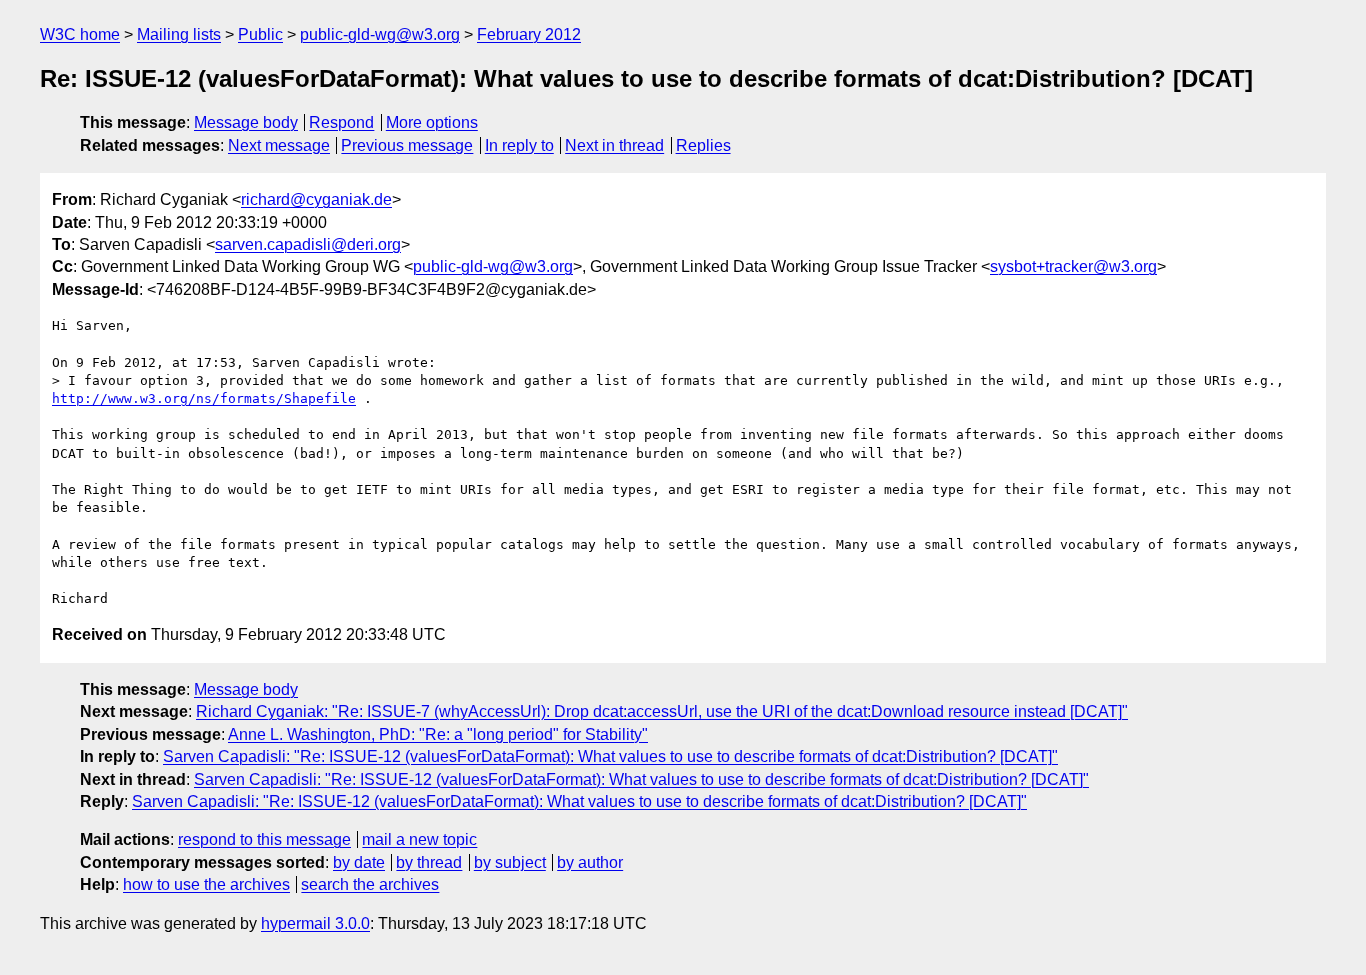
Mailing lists (179, 34)
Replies (703, 145)
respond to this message (264, 839)
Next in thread (614, 145)
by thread (429, 862)
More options (432, 122)
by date (359, 862)
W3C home (80, 34)
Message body (246, 122)
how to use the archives (206, 884)
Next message (279, 145)
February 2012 (529, 34)
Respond (341, 122)
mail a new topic (419, 839)
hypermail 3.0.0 (315, 923)
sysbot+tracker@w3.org (1073, 266)
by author (590, 862)
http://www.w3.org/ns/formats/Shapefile (204, 398)
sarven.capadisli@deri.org (308, 244)
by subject (510, 862)
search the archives (370, 884)
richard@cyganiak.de (316, 199)
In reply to (519, 145)
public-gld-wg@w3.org (380, 34)
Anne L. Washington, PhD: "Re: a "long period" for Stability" (438, 734)
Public (260, 34)
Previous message (407, 145)
